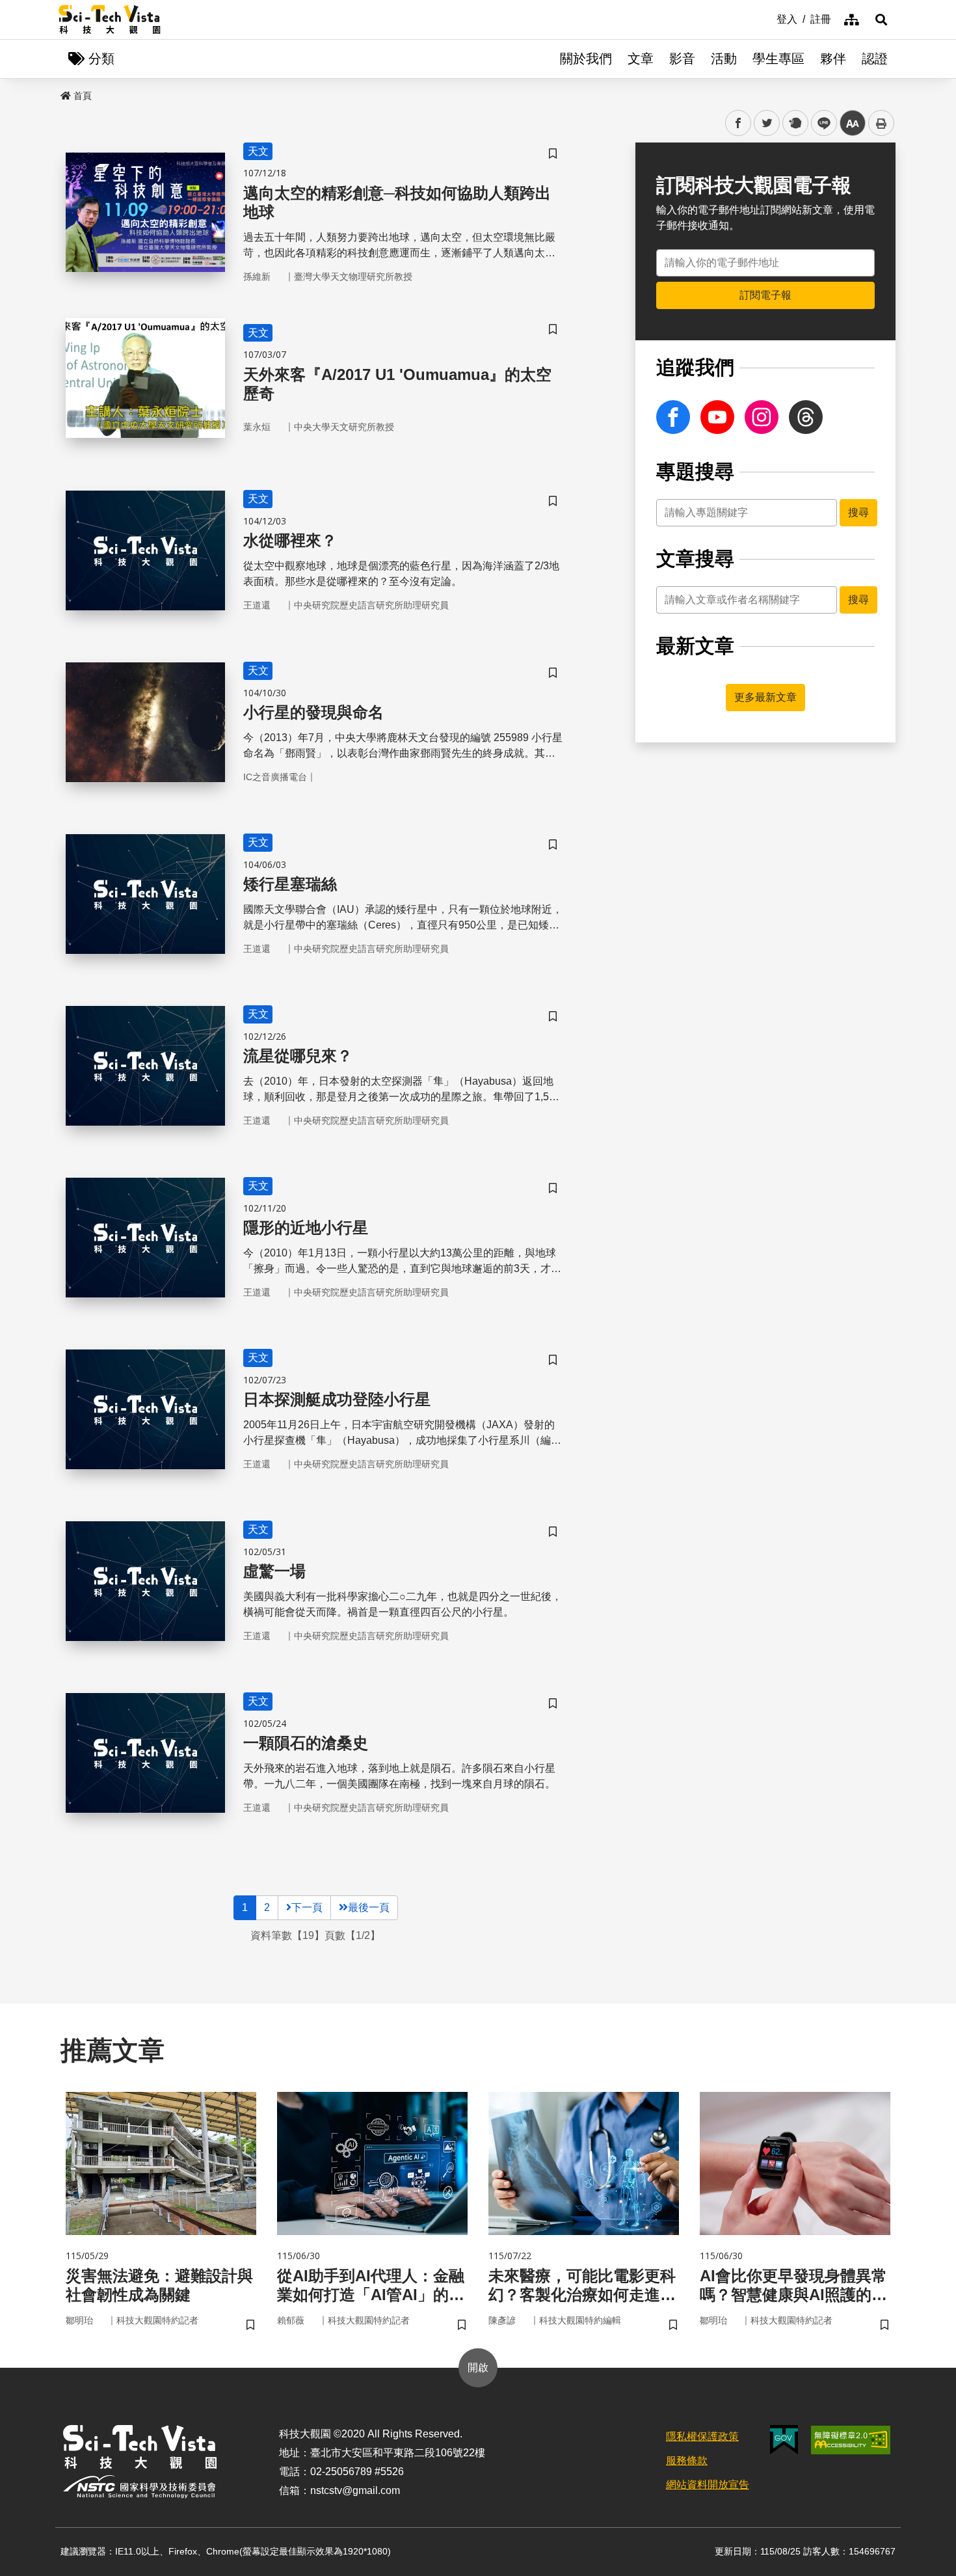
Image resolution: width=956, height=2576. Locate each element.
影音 (682, 59)
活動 (724, 59)
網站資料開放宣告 (708, 2485)
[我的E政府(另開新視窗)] (784, 2440)
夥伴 (833, 59)
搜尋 (858, 512)
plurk (794, 123)
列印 (881, 123)
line (820, 123)
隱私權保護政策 (702, 2436)
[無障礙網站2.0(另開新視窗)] (851, 2440)
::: (767, 18)
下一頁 (307, 1907)
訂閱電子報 (765, 295)
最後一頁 (369, 1907)
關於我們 (586, 59)
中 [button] (853, 123)
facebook (738, 123)
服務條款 (687, 2461)
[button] (881, 20)
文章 (641, 59)
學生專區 (778, 59)
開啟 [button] (478, 2367)
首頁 (83, 96)
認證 (875, 59)
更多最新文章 (765, 697)
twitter (767, 123)
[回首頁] (110, 20)
